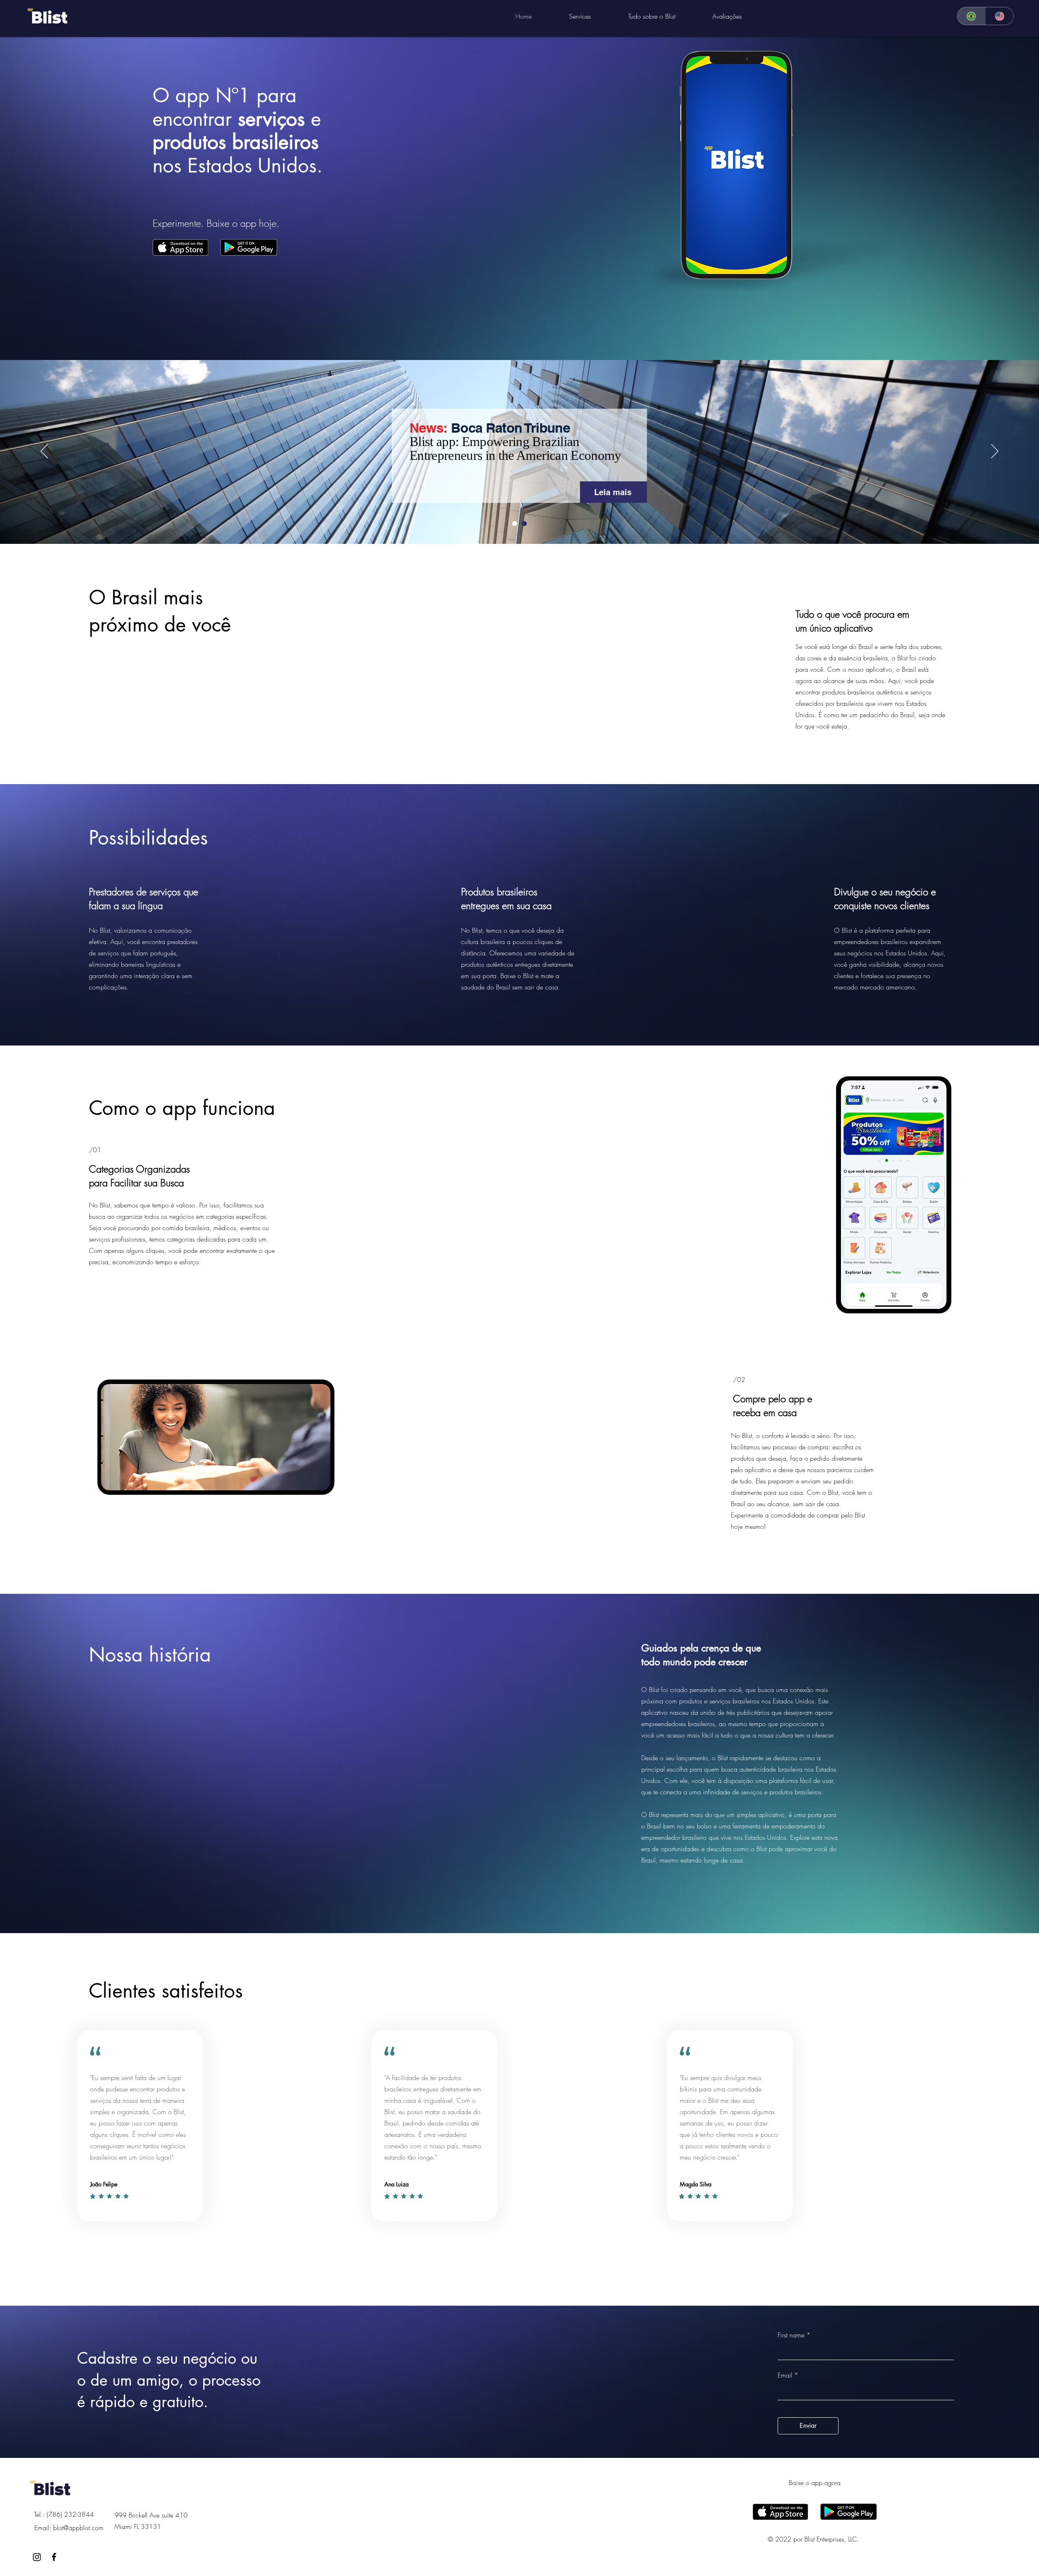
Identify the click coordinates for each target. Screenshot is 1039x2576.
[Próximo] (995, 452)
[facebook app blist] (54, 2557)
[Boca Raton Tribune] (524, 524)
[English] (1000, 16)
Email (785, 2375)
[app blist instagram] (37, 2557)
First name (791, 2335)
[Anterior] (44, 452)
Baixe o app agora (815, 2483)
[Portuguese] (971, 16)
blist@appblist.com (78, 2528)
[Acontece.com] (515, 524)
